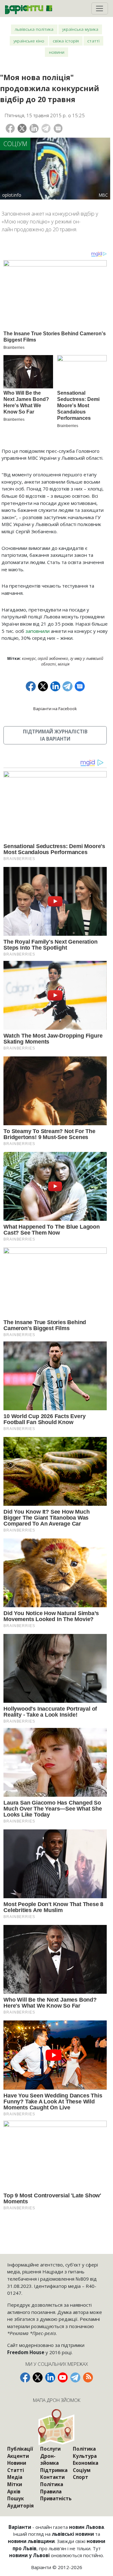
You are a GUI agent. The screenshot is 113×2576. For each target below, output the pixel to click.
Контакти (52, 2477)
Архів (14, 2491)
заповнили (38, 631)
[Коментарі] (58, 128)
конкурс (29, 658)
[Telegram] (46, 128)
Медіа (15, 2477)
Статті (93, 41)
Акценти (18, 2456)
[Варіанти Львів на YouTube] (63, 2377)
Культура (85, 2456)
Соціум (15, 144)
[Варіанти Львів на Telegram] (75, 2377)
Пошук (16, 2498)
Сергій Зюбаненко (53, 658)
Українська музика (80, 29)
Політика (52, 2484)
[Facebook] (10, 128)
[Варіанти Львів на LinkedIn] (50, 2377)
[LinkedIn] (34, 128)
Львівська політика (34, 29)
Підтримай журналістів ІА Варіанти (55, 735)
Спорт (81, 2477)
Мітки (15, 2484)
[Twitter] (22, 128)
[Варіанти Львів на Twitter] (38, 2377)
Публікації (20, 2449)
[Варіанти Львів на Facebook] (25, 2377)
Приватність (56, 2498)
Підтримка (54, 2470)
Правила (51, 2491)
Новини (57, 52)
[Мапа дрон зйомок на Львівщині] (57, 2427)
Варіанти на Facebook (55, 709)
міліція (64, 664)
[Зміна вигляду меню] (100, 8)
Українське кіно (29, 41)
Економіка (86, 2463)
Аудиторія (20, 2506)
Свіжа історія (66, 41)
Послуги (50, 2449)
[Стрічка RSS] (88, 2377)
